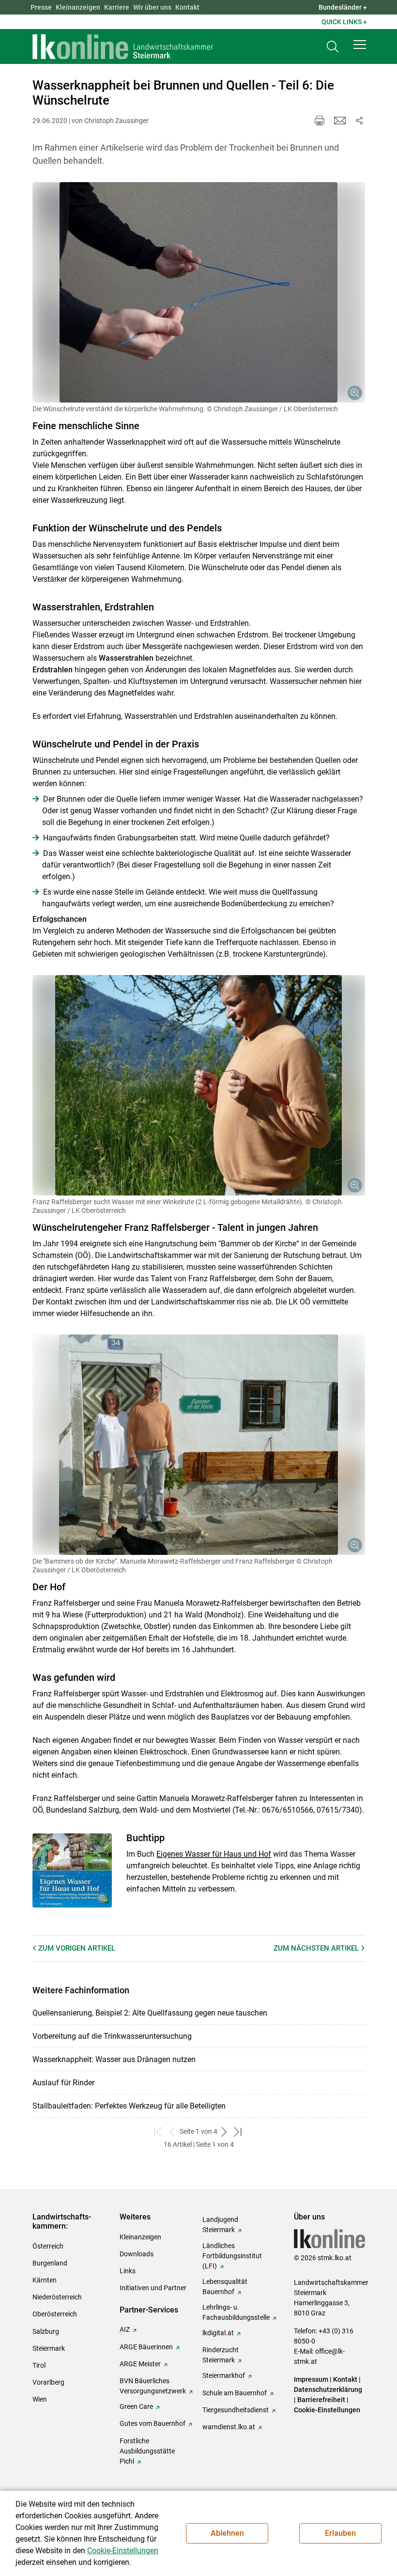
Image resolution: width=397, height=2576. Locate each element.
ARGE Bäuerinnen (146, 2347)
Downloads (137, 2254)
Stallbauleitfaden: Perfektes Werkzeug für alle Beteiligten (129, 2106)
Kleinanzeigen (78, 7)
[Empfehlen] (340, 121)
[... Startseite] (123, 47)
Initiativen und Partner (153, 2288)
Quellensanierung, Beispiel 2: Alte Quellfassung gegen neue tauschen (150, 2013)
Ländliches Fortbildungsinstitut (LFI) (232, 2256)
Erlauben (340, 2533)
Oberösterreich (55, 2314)
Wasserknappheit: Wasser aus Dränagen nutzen (114, 2059)
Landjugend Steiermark (220, 2225)
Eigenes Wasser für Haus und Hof (214, 1854)
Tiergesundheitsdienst (236, 2410)
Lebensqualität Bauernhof (225, 2287)
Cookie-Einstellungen (327, 2410)
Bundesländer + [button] (343, 7)
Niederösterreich (57, 2297)
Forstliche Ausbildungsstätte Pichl (147, 2451)
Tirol (39, 2365)
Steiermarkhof (224, 2375)
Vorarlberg (48, 2382)
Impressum (311, 2379)
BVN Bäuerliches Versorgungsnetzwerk (153, 2386)
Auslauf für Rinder (63, 2083)
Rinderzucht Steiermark (221, 2355)
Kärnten (45, 2280)
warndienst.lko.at (229, 2427)
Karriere (117, 7)
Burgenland (50, 2263)
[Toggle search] (333, 47)
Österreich (48, 2246)
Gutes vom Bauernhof (153, 2423)
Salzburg (46, 2331)
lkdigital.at (218, 2333)
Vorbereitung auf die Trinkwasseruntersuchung (112, 2036)
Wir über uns (152, 7)
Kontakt (187, 7)
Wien (40, 2399)
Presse (41, 7)
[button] (360, 45)
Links (128, 2271)
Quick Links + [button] (344, 22)
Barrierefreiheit (321, 2400)
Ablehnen (227, 2533)
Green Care (136, 2406)
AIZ (125, 2329)
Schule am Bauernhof (235, 2393)
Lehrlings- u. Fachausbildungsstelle (236, 2312)
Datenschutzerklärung (328, 2390)
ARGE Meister (140, 2364)
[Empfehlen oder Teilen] (359, 121)
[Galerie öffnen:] (199, 292)
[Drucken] (320, 121)
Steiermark (49, 2348)
